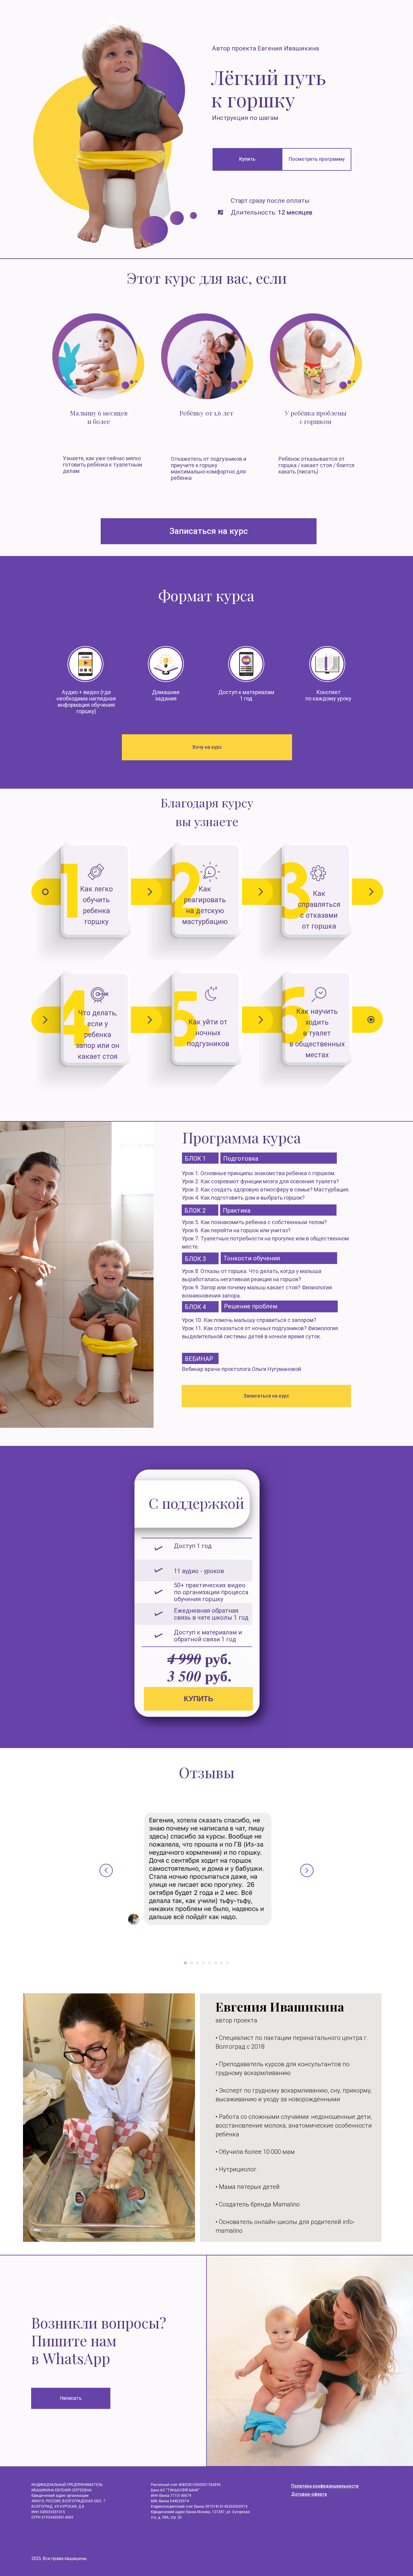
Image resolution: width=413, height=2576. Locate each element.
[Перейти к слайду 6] (216, 1963)
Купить (247, 159)
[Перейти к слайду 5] (210, 1963)
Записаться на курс (209, 531)
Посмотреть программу (317, 159)
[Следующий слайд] (307, 1870)
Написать (71, 2398)
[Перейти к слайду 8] (228, 1963)
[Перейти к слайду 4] (203, 1963)
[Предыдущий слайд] (106, 1870)
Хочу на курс (207, 747)
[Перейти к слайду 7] (222, 1963)
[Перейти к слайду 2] (191, 1963)
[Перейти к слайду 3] (197, 1963)
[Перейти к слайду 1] (185, 1963)
